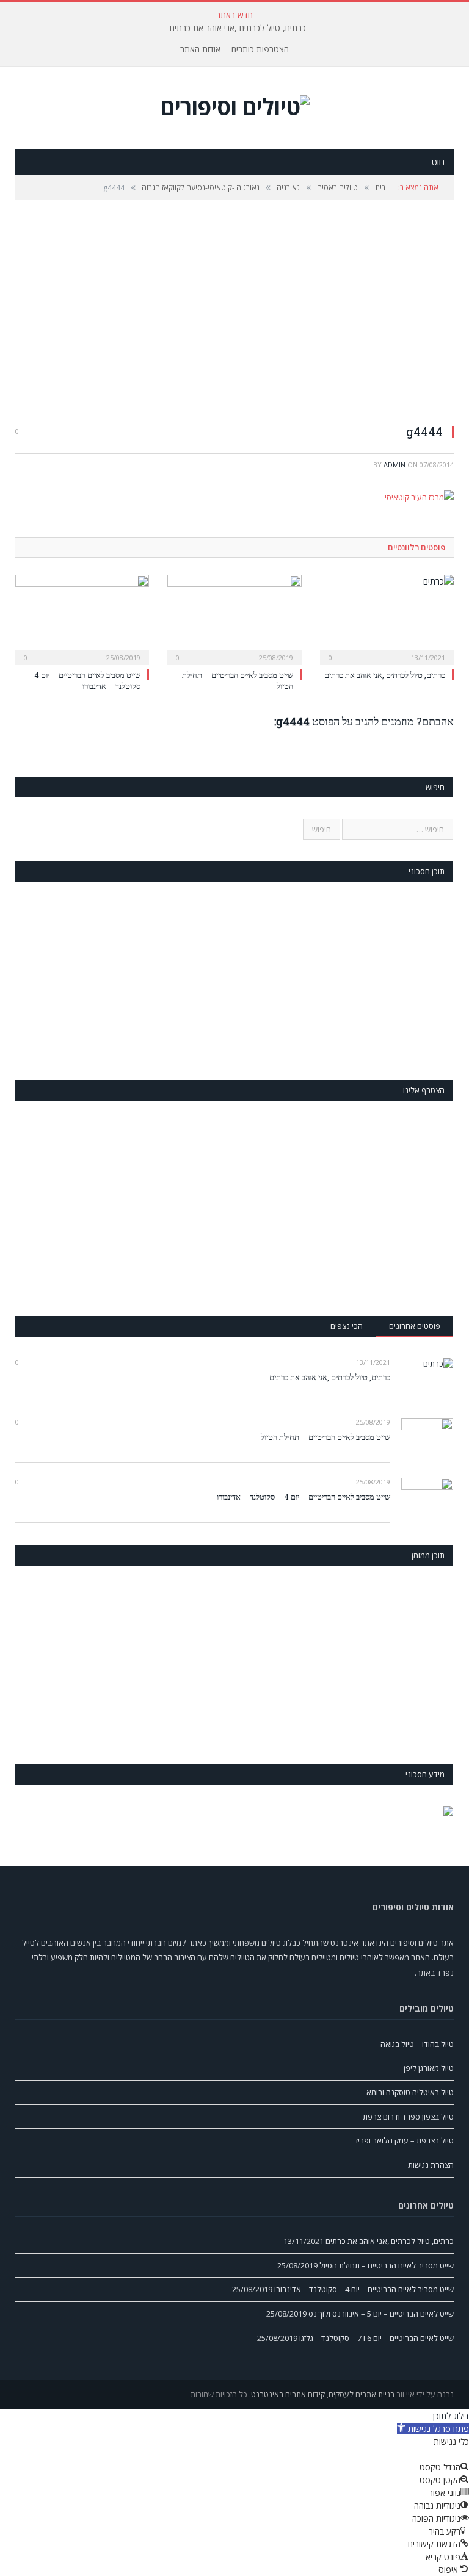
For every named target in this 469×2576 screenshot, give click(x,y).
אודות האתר (200, 49)
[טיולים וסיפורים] (235, 103)
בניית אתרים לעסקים (362, 2394)
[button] (433, 2429)
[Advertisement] (234, 311)
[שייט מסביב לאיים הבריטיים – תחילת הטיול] (234, 618)
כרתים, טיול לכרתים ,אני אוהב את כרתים (238, 28)
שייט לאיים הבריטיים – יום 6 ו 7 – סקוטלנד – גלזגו (376, 2338)
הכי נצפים (347, 1326)
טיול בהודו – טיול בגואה (417, 2044)
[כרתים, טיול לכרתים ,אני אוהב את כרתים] (387, 618)
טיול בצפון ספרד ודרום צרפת (408, 2117)
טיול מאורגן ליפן (429, 2068)
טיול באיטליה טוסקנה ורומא (410, 2092)
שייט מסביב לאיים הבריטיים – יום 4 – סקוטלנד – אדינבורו (84, 680)
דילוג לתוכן (451, 2416)
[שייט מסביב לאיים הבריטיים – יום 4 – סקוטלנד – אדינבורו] (82, 618)
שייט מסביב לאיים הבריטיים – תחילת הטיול (325, 1437)
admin (394, 465)
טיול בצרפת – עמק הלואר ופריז (405, 2140)
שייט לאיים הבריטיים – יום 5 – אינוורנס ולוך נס (381, 2314)
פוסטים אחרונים (415, 1326)
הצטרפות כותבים (260, 49)
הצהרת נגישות (431, 2165)
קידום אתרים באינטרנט (288, 2394)
